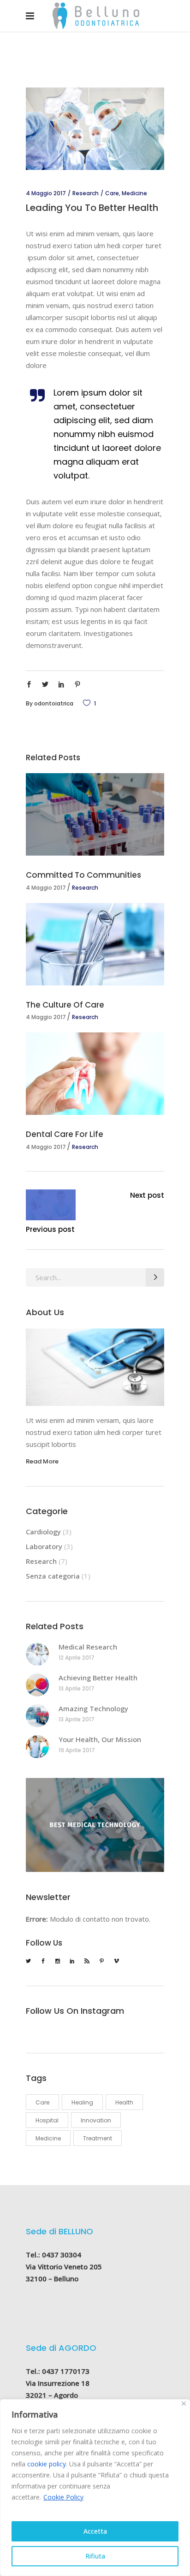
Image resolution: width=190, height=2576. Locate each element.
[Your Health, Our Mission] (37, 1747)
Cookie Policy (63, 2497)
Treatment (98, 2138)
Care (112, 193)
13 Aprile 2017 (77, 1688)
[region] (95, 2488)
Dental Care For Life (65, 1134)
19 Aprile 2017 (77, 1750)
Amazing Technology (93, 1708)
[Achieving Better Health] (37, 1685)
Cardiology (43, 1532)
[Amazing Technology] (37, 1716)
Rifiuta (95, 2556)
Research (86, 193)
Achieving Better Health (98, 1678)
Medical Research (88, 1647)
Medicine (134, 193)
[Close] (184, 2404)
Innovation (96, 2120)
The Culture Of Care (65, 1005)
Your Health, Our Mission (100, 1739)
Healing (82, 2102)
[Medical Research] (37, 1654)
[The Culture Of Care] (95, 944)
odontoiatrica (54, 703)
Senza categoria (53, 1576)
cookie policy (47, 2464)
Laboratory (44, 1546)
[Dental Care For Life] (95, 1074)
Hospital (47, 2120)
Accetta (95, 2531)
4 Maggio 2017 (46, 193)
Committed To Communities (83, 875)
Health (124, 2102)
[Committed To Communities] (95, 814)
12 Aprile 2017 (77, 1658)
